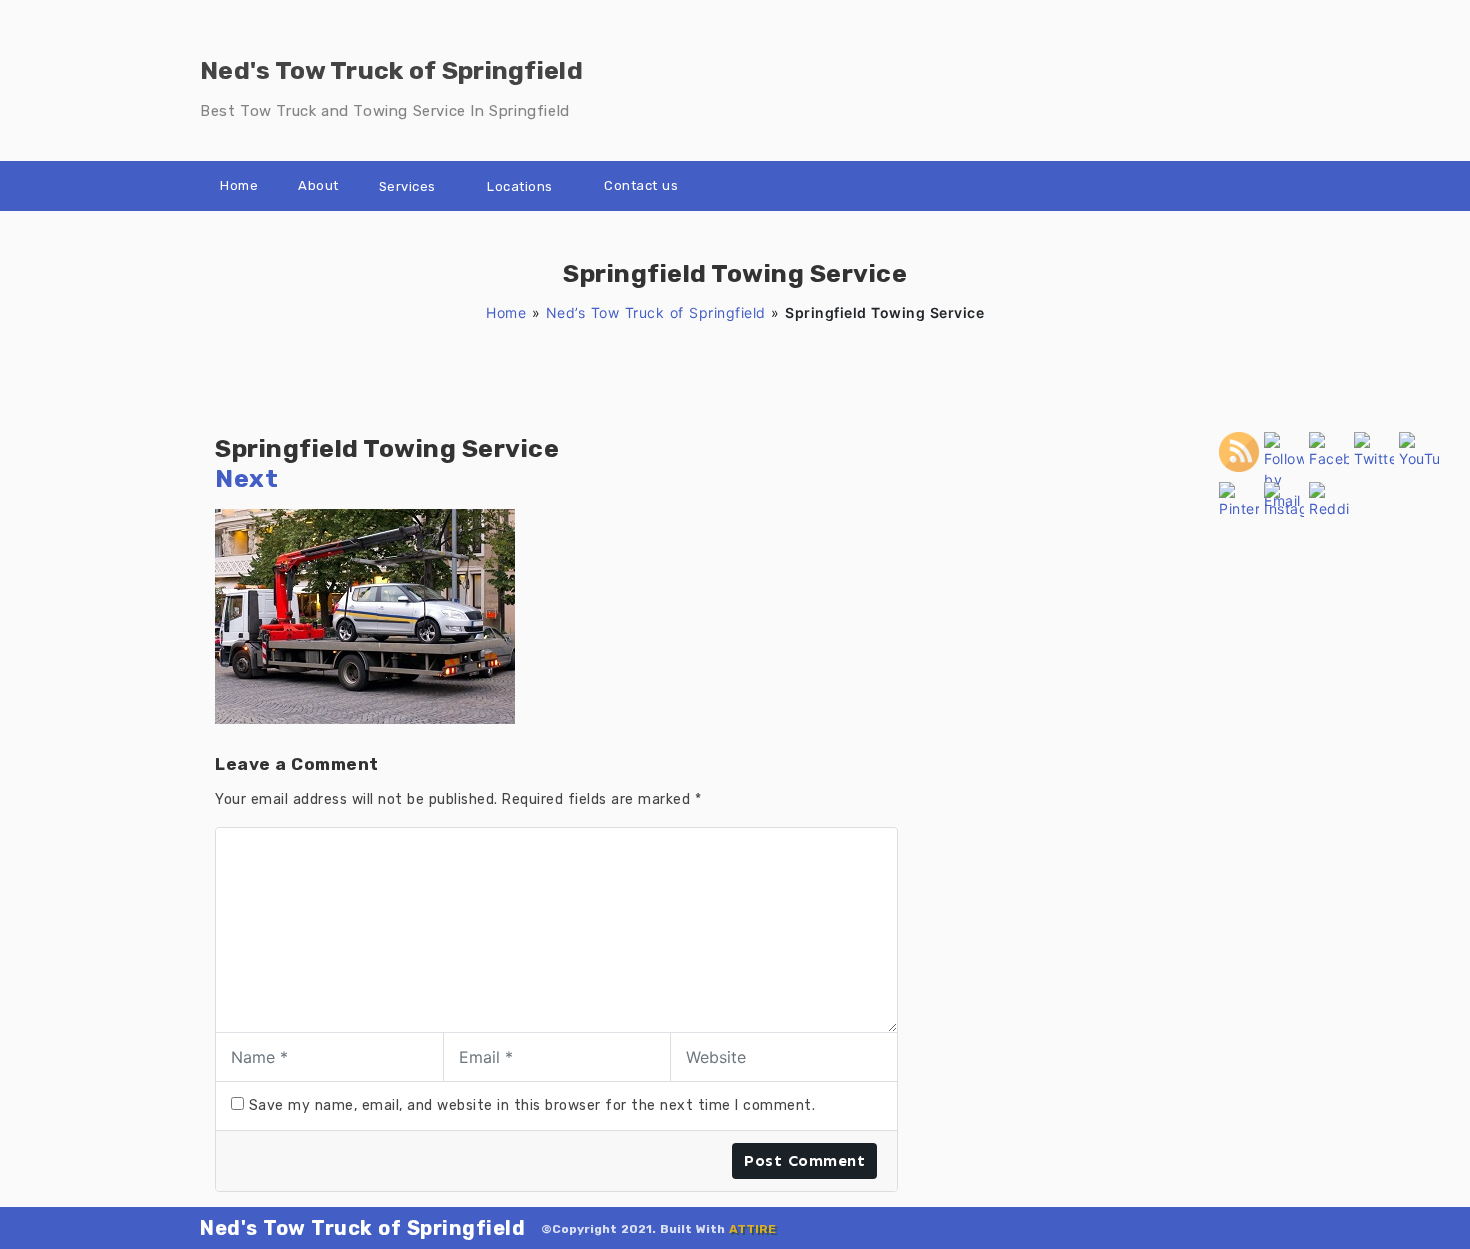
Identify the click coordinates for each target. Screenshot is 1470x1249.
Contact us (641, 185)
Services (407, 186)
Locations (520, 186)
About (318, 185)
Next (246, 478)
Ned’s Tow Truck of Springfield (656, 312)
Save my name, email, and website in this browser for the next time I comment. (532, 1105)
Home (239, 185)
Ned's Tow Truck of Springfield (362, 1228)
